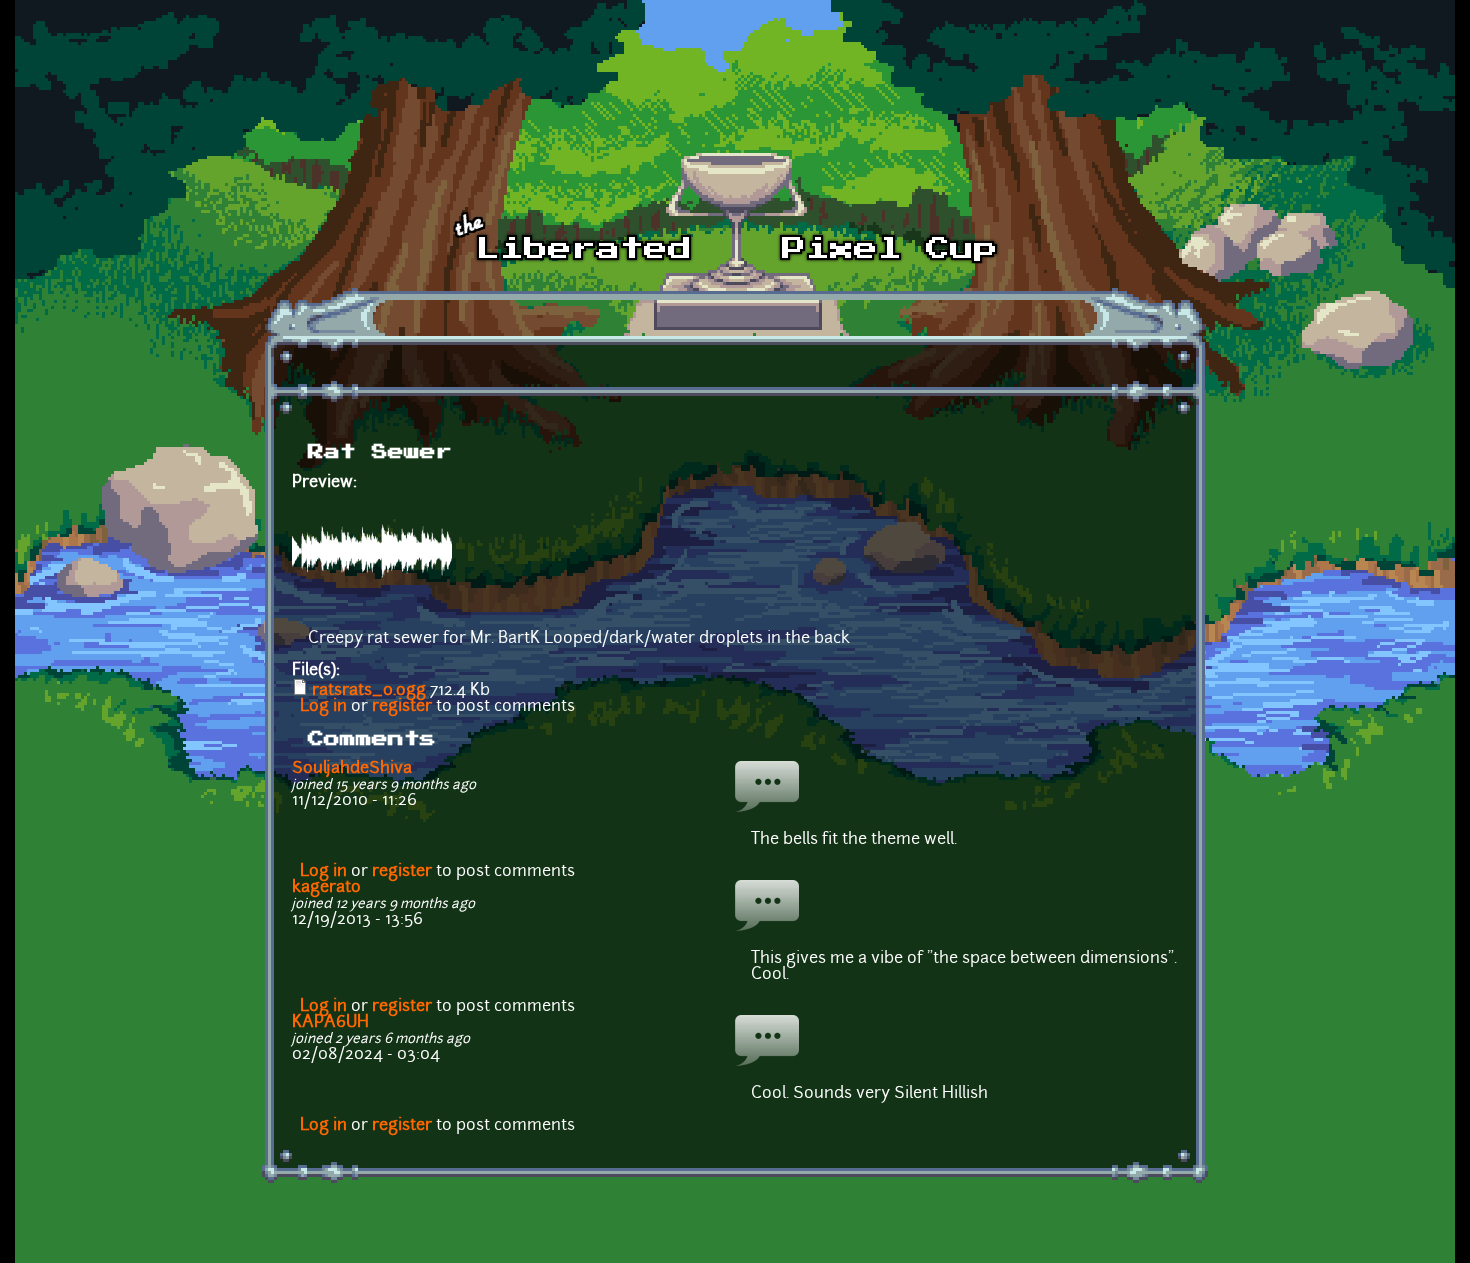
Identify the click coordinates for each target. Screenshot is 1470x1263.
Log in (323, 707)
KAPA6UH (330, 1023)
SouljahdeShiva (352, 769)
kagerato (326, 888)
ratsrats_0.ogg (369, 691)
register (402, 707)
